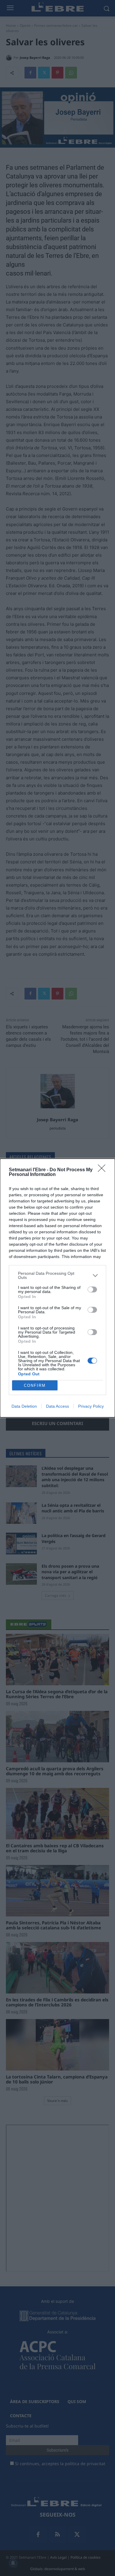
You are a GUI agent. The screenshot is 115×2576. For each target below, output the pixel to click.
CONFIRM (35, 1385)
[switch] (92, 1289)
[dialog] (57, 1288)
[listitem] (57, 1275)
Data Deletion (24, 1406)
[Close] (103, 1170)
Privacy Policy (91, 1406)
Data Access (57, 1406)
